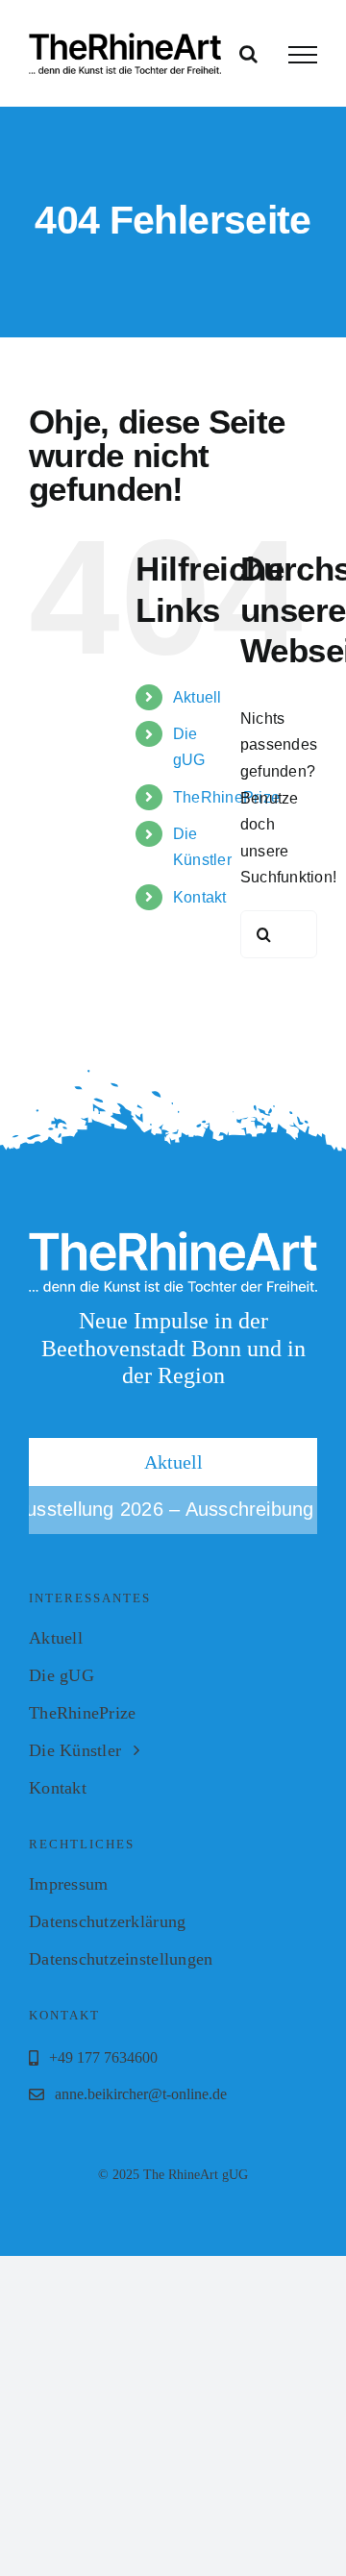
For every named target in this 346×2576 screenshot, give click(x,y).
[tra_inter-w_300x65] (173, 1238)
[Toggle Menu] (303, 55)
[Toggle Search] (248, 54)
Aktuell (198, 697)
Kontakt (200, 897)
